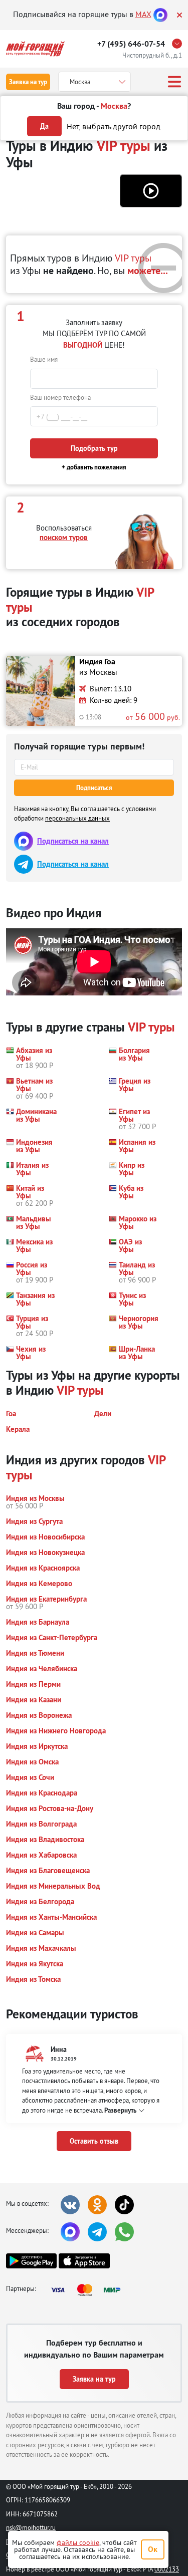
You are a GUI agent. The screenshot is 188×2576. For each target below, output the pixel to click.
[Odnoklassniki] (97, 2205)
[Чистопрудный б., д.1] (179, 44)
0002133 (167, 2569)
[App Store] (84, 2261)
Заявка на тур (28, 82)
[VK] (70, 2205)
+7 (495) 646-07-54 (131, 44)
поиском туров (64, 537)
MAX (143, 14)
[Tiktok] (124, 2205)
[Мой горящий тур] (35, 49)
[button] (151, 191)
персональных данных (77, 818)
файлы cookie (78, 2542)
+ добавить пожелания (94, 467)
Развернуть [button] (120, 2110)
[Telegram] (97, 2232)
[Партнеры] (89, 2290)
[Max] (160, 14)
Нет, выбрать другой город (114, 126)
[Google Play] (31, 2261)
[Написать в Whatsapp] (124, 2232)
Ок (153, 2549)
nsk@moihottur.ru (31, 2527)
